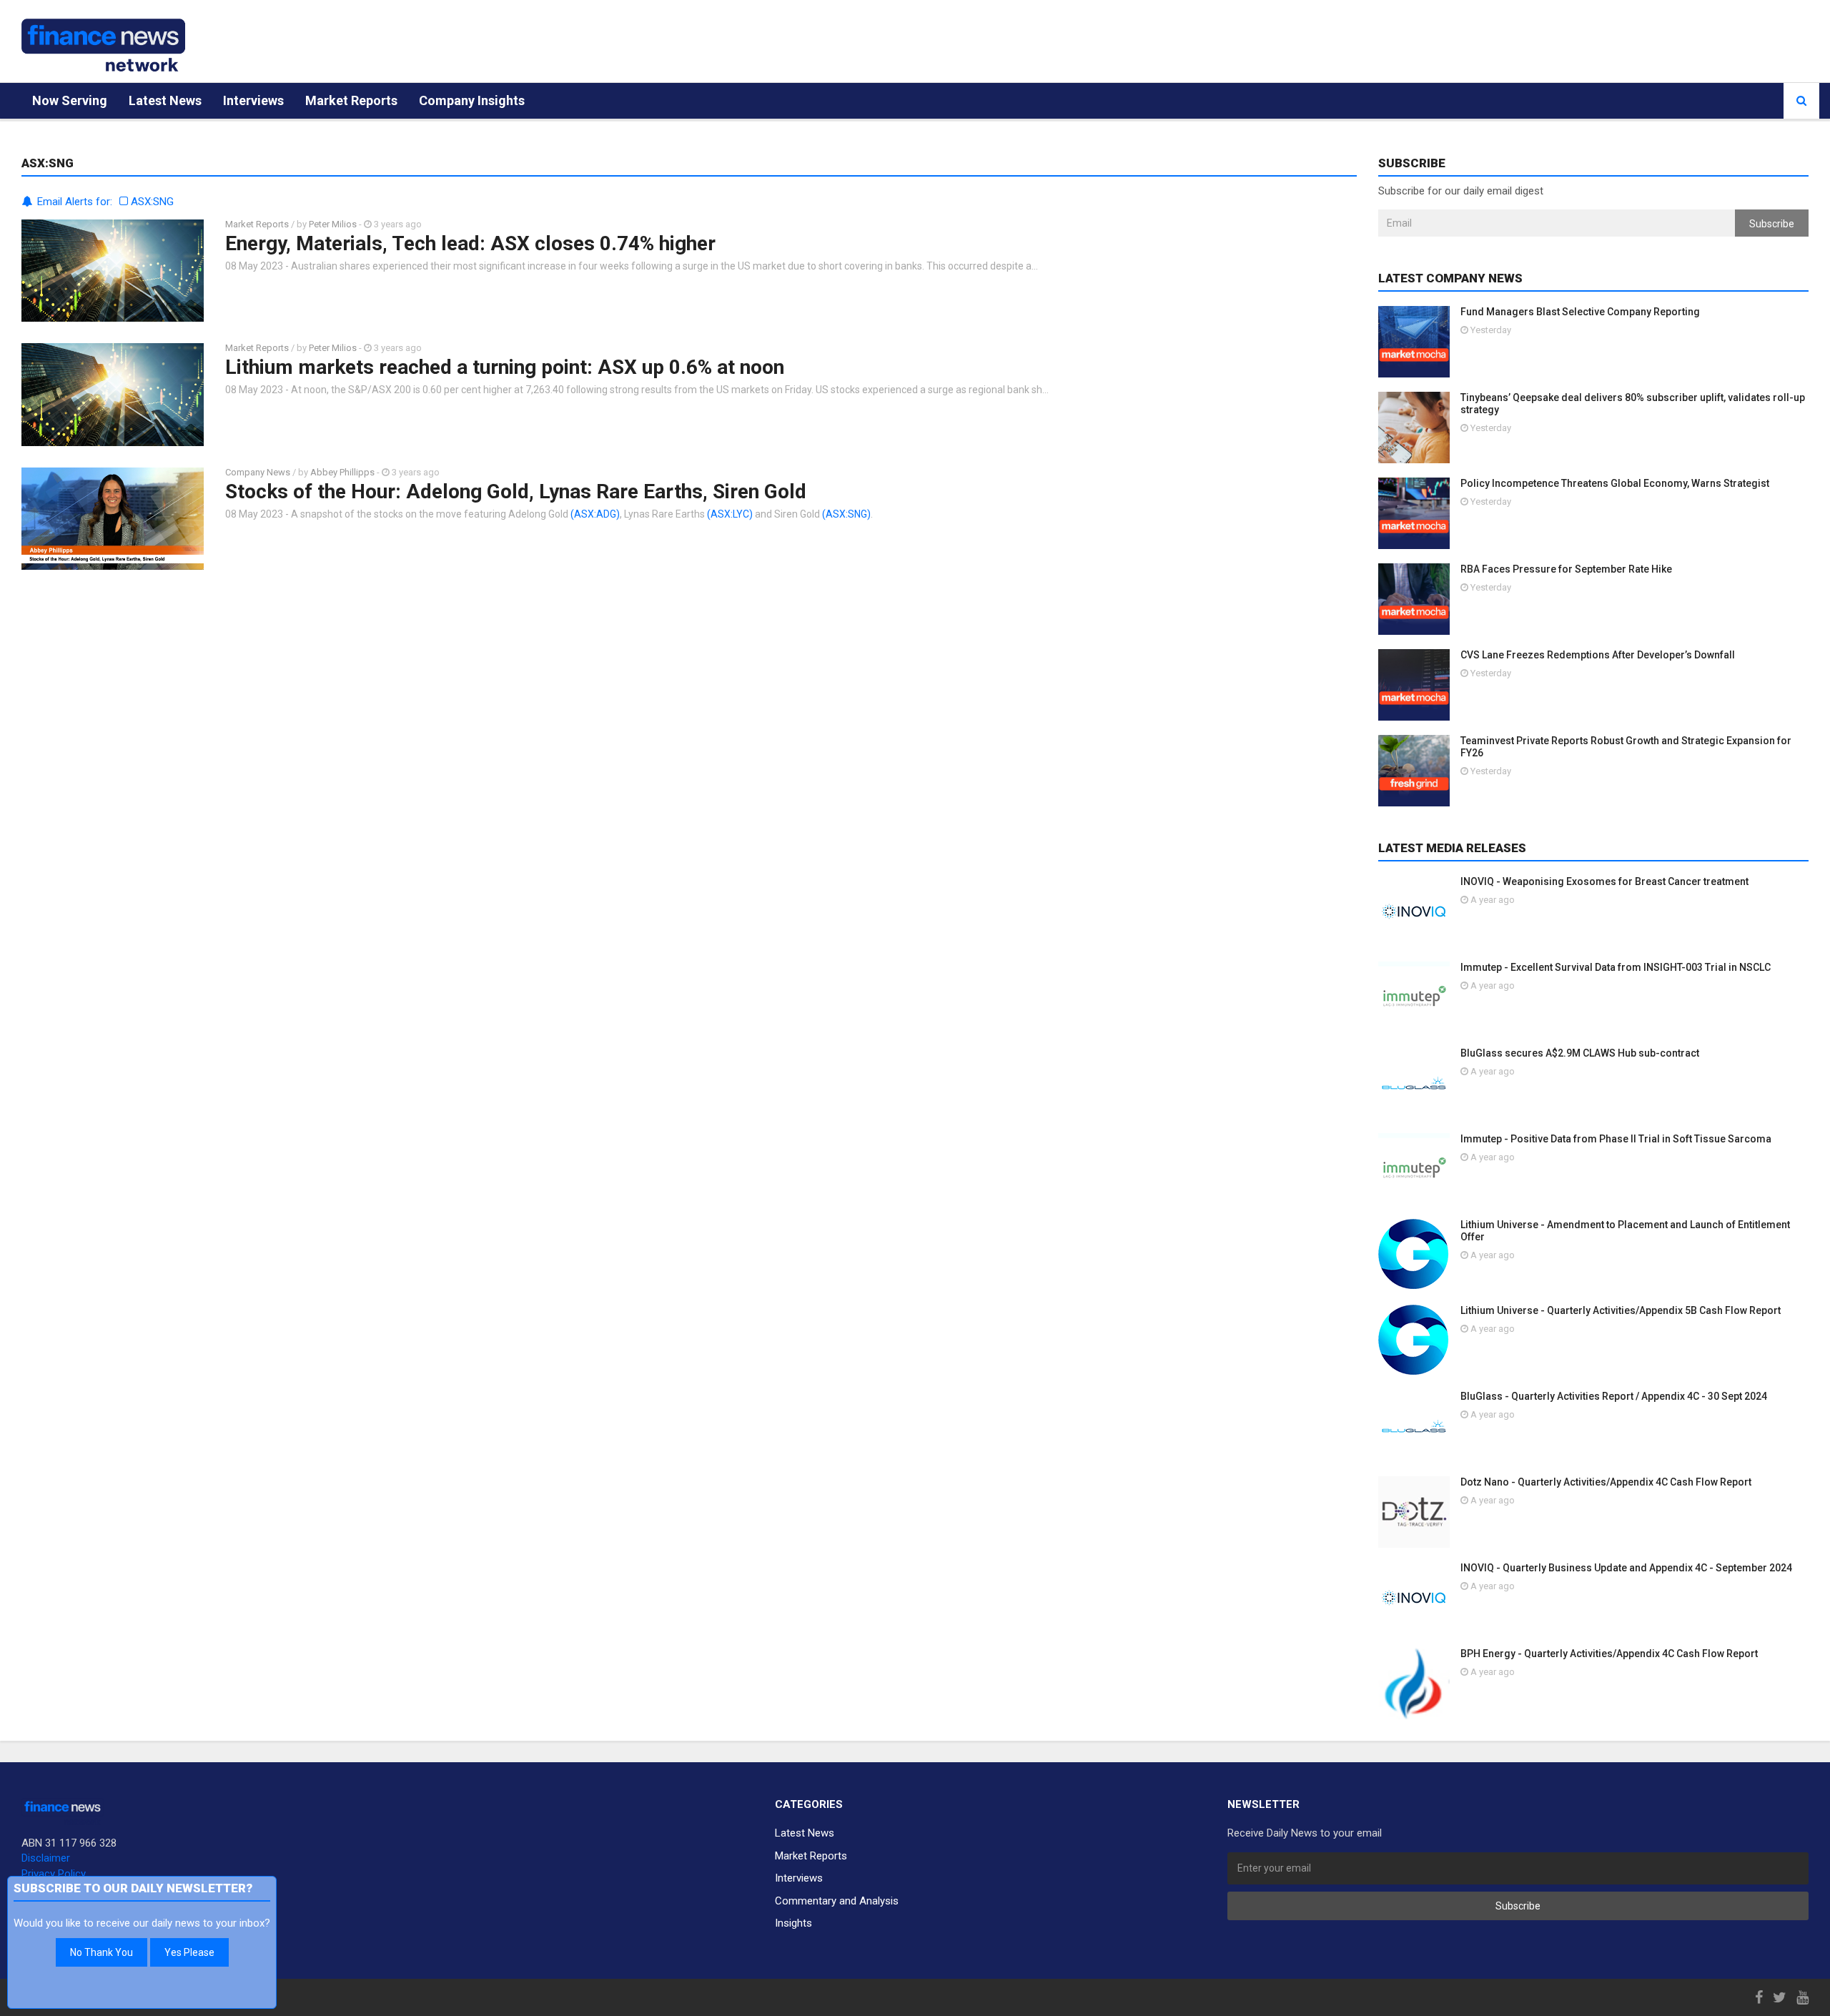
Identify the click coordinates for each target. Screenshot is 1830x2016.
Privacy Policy (54, 1874)
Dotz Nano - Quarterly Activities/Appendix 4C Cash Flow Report (1606, 1482)
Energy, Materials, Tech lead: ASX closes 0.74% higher (470, 243)
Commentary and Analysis (837, 1901)
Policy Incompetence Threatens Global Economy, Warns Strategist (1615, 483)
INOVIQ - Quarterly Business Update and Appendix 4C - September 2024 (1626, 1568)
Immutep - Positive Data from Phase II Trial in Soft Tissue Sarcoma (1616, 1139)
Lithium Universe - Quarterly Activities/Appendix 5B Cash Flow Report (1621, 1310)
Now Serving (70, 100)
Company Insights (472, 100)
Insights (793, 1923)
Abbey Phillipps (342, 472)
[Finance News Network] (103, 45)
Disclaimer (46, 1858)
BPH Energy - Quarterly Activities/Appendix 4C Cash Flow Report (1609, 1654)
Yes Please (189, 1952)
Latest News (165, 100)
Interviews (253, 100)
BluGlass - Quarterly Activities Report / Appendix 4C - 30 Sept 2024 (1614, 1396)
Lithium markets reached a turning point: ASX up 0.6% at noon (505, 367)
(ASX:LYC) (730, 514)
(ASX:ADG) (595, 514)
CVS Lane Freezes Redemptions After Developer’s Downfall (1598, 655)
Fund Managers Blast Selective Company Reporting (1580, 312)
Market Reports (351, 100)
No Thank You (102, 1952)
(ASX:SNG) (846, 514)
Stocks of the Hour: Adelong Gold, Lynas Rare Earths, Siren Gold (516, 491)
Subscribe (1772, 224)
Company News (258, 472)
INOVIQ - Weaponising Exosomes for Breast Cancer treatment (1604, 881)
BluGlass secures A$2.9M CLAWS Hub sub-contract (1580, 1053)
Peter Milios (333, 224)
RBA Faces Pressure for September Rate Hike (1566, 569)
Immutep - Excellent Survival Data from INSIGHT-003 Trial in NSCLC (1616, 967)
